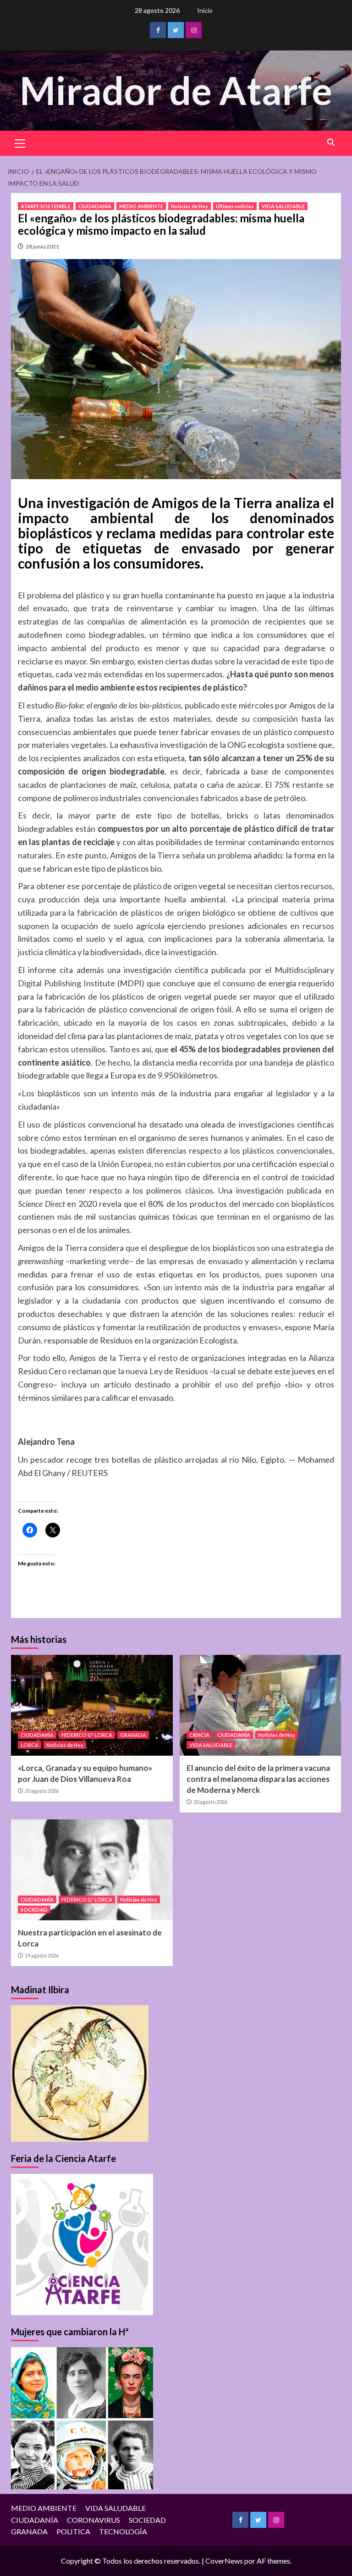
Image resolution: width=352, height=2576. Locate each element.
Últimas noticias (235, 206)
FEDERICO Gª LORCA (87, 1735)
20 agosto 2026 (42, 1791)
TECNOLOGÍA (123, 2531)
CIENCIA (199, 1735)
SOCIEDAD (34, 1910)
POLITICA (73, 2531)
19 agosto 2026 (42, 1955)
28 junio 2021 (42, 246)
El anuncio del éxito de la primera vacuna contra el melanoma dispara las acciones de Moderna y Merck (258, 1779)
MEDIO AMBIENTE (141, 206)
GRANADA (133, 1735)
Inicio (205, 10)
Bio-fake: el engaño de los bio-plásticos (118, 705)
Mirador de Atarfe (176, 90)
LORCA (30, 1745)
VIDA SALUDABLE (283, 206)
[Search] (331, 142)
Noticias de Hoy (190, 206)
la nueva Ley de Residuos (163, 1371)
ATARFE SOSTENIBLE (46, 206)
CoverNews (224, 2561)
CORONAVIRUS (93, 2520)
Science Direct (41, 1204)
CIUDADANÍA (95, 206)
